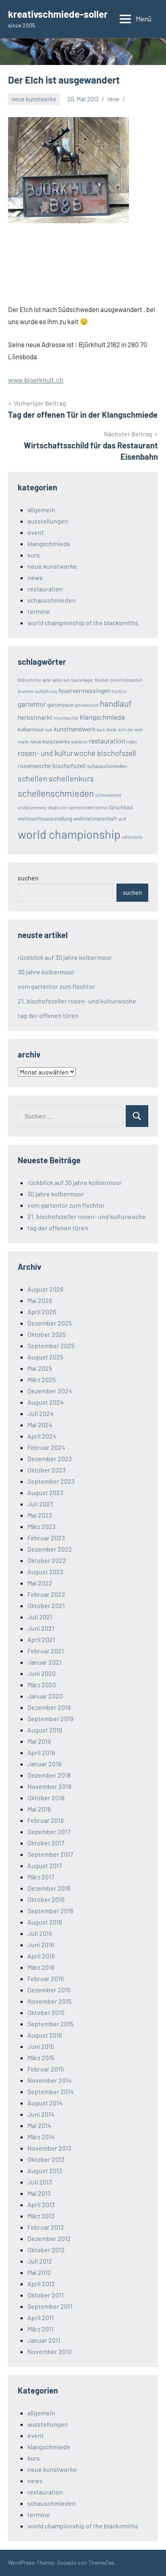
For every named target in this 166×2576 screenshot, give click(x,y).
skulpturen (58, 807)
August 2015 (45, 2035)
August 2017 (45, 1865)
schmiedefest (108, 795)
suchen (28, 878)
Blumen (102, 680)
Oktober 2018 (46, 1798)
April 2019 (41, 1752)
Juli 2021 (40, 1617)
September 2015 (50, 2024)
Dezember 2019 (49, 1707)
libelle (111, 730)
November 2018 (49, 1786)
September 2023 (51, 1481)
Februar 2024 (46, 1447)
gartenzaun (60, 705)
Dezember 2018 (49, 1775)
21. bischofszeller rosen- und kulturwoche (77, 1001)
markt (23, 742)
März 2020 (42, 1685)
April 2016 (41, 1956)
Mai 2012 (39, 2272)
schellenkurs (71, 778)
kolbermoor (31, 729)
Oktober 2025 (47, 1334)
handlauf (116, 703)
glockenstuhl (87, 705)
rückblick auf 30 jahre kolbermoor (65, 957)
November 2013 (49, 2148)
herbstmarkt (35, 717)
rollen (132, 742)
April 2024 (42, 1436)
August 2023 (45, 1492)
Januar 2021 (45, 1662)
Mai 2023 (40, 1515)
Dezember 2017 (49, 1831)
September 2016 (50, 1911)
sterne (101, 807)
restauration (45, 589)
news (35, 577)
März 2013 (41, 2216)
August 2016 (45, 1922)
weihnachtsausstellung (45, 818)
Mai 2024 (40, 1425)
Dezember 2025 (50, 1323)
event (36, 532)
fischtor (119, 691)
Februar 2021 (46, 1651)
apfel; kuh (61, 680)
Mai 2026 (40, 1300)
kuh (49, 730)
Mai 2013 (39, 2193)
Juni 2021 (41, 1628)
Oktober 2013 (46, 2159)
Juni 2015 (41, 2046)
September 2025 (51, 1346)
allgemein (41, 510)
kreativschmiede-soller (58, 14)
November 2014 (50, 2080)
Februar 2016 (46, 1978)
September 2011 (50, 2306)
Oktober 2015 (46, 2012)
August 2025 (45, 1357)
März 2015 (41, 2058)
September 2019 (50, 1718)
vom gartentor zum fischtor (56, 986)
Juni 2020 (41, 1673)
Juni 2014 (41, 2114)
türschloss (121, 807)
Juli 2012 (40, 2261)
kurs (34, 555)
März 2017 (41, 1877)
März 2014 (41, 2137)
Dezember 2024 (50, 1391)
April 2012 (41, 2284)
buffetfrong (46, 691)
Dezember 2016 (49, 1888)
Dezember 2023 (50, 1459)
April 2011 (41, 2317)
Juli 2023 (40, 1504)
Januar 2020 (45, 1696)
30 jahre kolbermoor (46, 972)
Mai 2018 (39, 1809)
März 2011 (40, 2329)
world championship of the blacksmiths (83, 623)
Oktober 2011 (46, 2295)
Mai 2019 (39, 1741)
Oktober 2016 (46, 1899)
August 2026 (45, 1289)
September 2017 (50, 1854)
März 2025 (41, 1379)
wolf (122, 819)
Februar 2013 (46, 2227)
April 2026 (42, 1312)
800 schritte (29, 680)
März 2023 (41, 1526)
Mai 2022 (40, 1583)
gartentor (32, 704)
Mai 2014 (39, 2125)
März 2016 (41, 1967)
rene (113, 99)
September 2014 (51, 2091)
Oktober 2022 (47, 1560)
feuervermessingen (84, 690)
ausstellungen (48, 521)
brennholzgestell (126, 680)
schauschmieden (52, 600)
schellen (33, 778)
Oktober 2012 (46, 2250)
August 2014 (45, 2103)
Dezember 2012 (49, 2238)
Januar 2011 (44, 2340)
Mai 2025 (40, 1368)
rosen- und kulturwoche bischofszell (77, 753)
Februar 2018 (46, 1820)
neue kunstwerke (34, 99)
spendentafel (81, 807)
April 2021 (41, 1639)
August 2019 (45, 1730)
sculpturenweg (32, 807)
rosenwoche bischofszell (52, 765)
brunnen (26, 691)
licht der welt (130, 730)
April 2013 (41, 2204)
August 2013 (45, 2171)
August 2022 (46, 1572)
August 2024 (46, 1402)
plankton (79, 742)
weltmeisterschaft (95, 818)
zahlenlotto (132, 837)
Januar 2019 (44, 1764)
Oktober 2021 (46, 1605)
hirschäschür (66, 718)
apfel (47, 680)
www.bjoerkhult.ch (36, 380)
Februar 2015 (46, 2069)
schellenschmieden (56, 793)
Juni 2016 (41, 1945)
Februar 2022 (46, 1594)
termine (39, 611)
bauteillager (82, 680)
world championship (69, 834)
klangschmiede (49, 543)
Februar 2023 (46, 1538)
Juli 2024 (40, 1413)
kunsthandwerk (75, 729)
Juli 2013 (40, 2182)
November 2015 (49, 2001)
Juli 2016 (40, 1933)
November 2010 (50, 2351)
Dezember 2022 (50, 1549)
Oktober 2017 (46, 1843)
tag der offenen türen (48, 1015)
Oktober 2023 (47, 1470)
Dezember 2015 (49, 1990)
